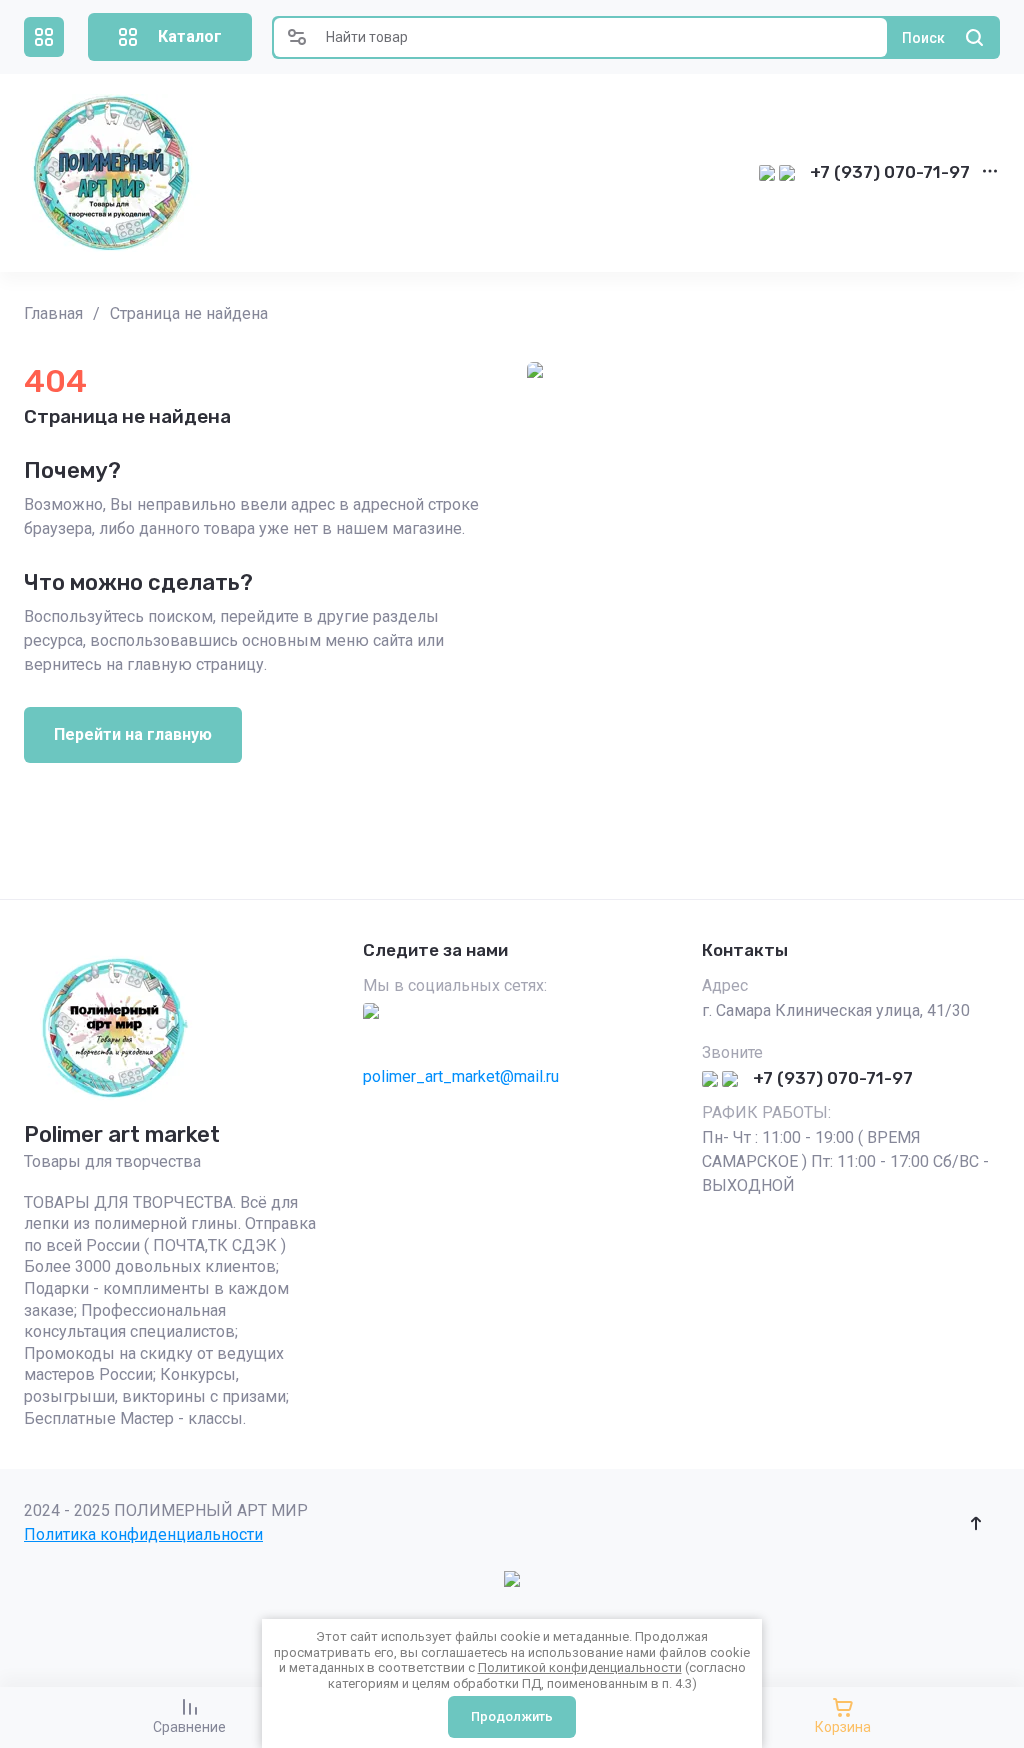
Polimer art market (122, 1134)
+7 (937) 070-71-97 (890, 172)
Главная (53, 313)
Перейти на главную (133, 734)
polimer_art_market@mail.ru (461, 1076)
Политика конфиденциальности (143, 1534)
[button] (44, 37)
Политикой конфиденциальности (580, 1667)
